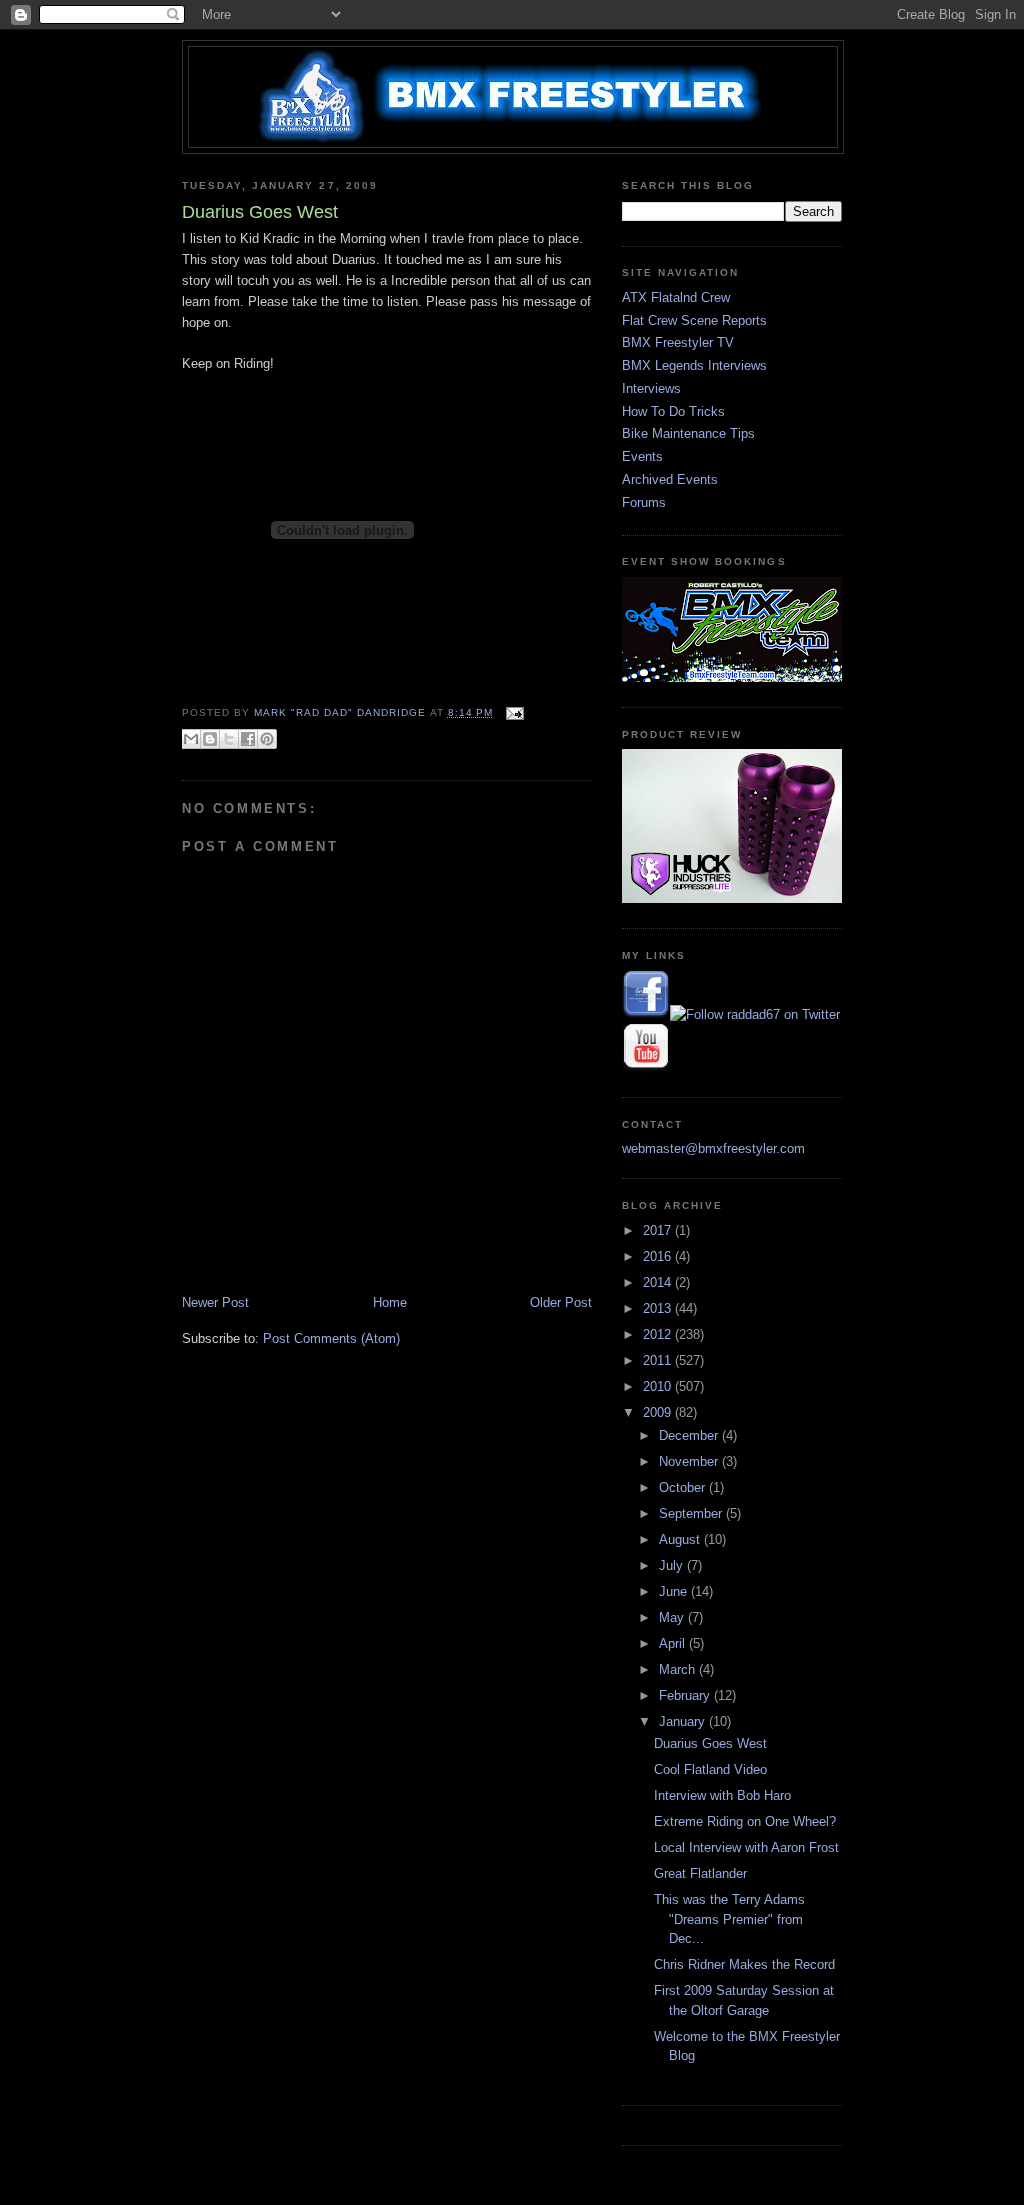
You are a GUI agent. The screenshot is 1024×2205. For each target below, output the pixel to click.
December (690, 1435)
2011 (659, 1360)
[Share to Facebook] (248, 739)
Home (390, 1302)
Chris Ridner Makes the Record (744, 1964)
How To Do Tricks (673, 411)
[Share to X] (229, 739)
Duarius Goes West (710, 1743)
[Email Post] (512, 712)
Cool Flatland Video (710, 1769)
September (692, 1513)
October (684, 1487)
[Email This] (191, 739)
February (686, 1695)
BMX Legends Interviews (694, 365)
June (675, 1591)
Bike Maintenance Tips (688, 433)
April (674, 1643)
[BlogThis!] (210, 739)
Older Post (561, 1302)
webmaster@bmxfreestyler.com (713, 1148)
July (673, 1565)
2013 (659, 1308)
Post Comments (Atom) (331, 1338)
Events (642, 456)
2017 (659, 1230)
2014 (659, 1282)
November (690, 1461)
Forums (644, 502)
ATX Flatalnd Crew (676, 297)
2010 (659, 1386)
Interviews (651, 388)
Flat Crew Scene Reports (694, 320)
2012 (659, 1334)
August (681, 1539)
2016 (659, 1256)
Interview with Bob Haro (722, 1795)
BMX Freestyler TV (678, 342)
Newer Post (215, 1302)
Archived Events (670, 479)
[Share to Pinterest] (267, 739)
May (673, 1617)
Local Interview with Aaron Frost (746, 1847)
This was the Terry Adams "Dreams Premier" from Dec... (729, 1919)
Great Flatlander (700, 1873)
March (679, 1669)
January (684, 1721)
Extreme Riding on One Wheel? (745, 1821)
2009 (659, 1412)
